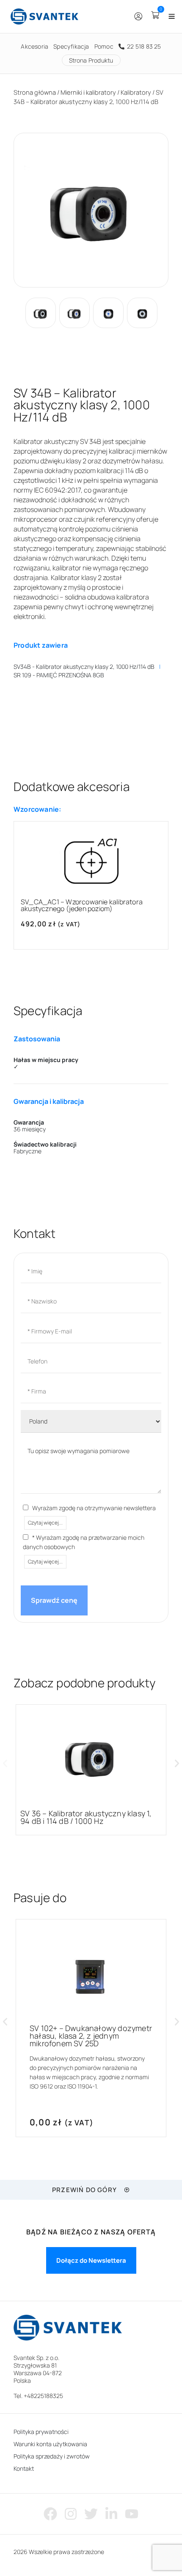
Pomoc (104, 46)
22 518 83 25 (143, 46)
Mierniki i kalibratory (88, 92)
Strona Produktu (91, 60)
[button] (5, 1763)
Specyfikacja (71, 46)
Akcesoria (34, 46)
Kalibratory (136, 92)
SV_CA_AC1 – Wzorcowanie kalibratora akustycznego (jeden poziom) (82, 905)
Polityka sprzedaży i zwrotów (52, 2456)
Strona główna (35, 92)
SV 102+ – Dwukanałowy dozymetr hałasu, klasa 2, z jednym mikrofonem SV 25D (91, 2036)
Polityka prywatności (41, 2432)
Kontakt (24, 2468)
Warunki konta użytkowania (50, 2444)
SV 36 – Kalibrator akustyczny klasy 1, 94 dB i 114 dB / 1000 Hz (86, 1817)
